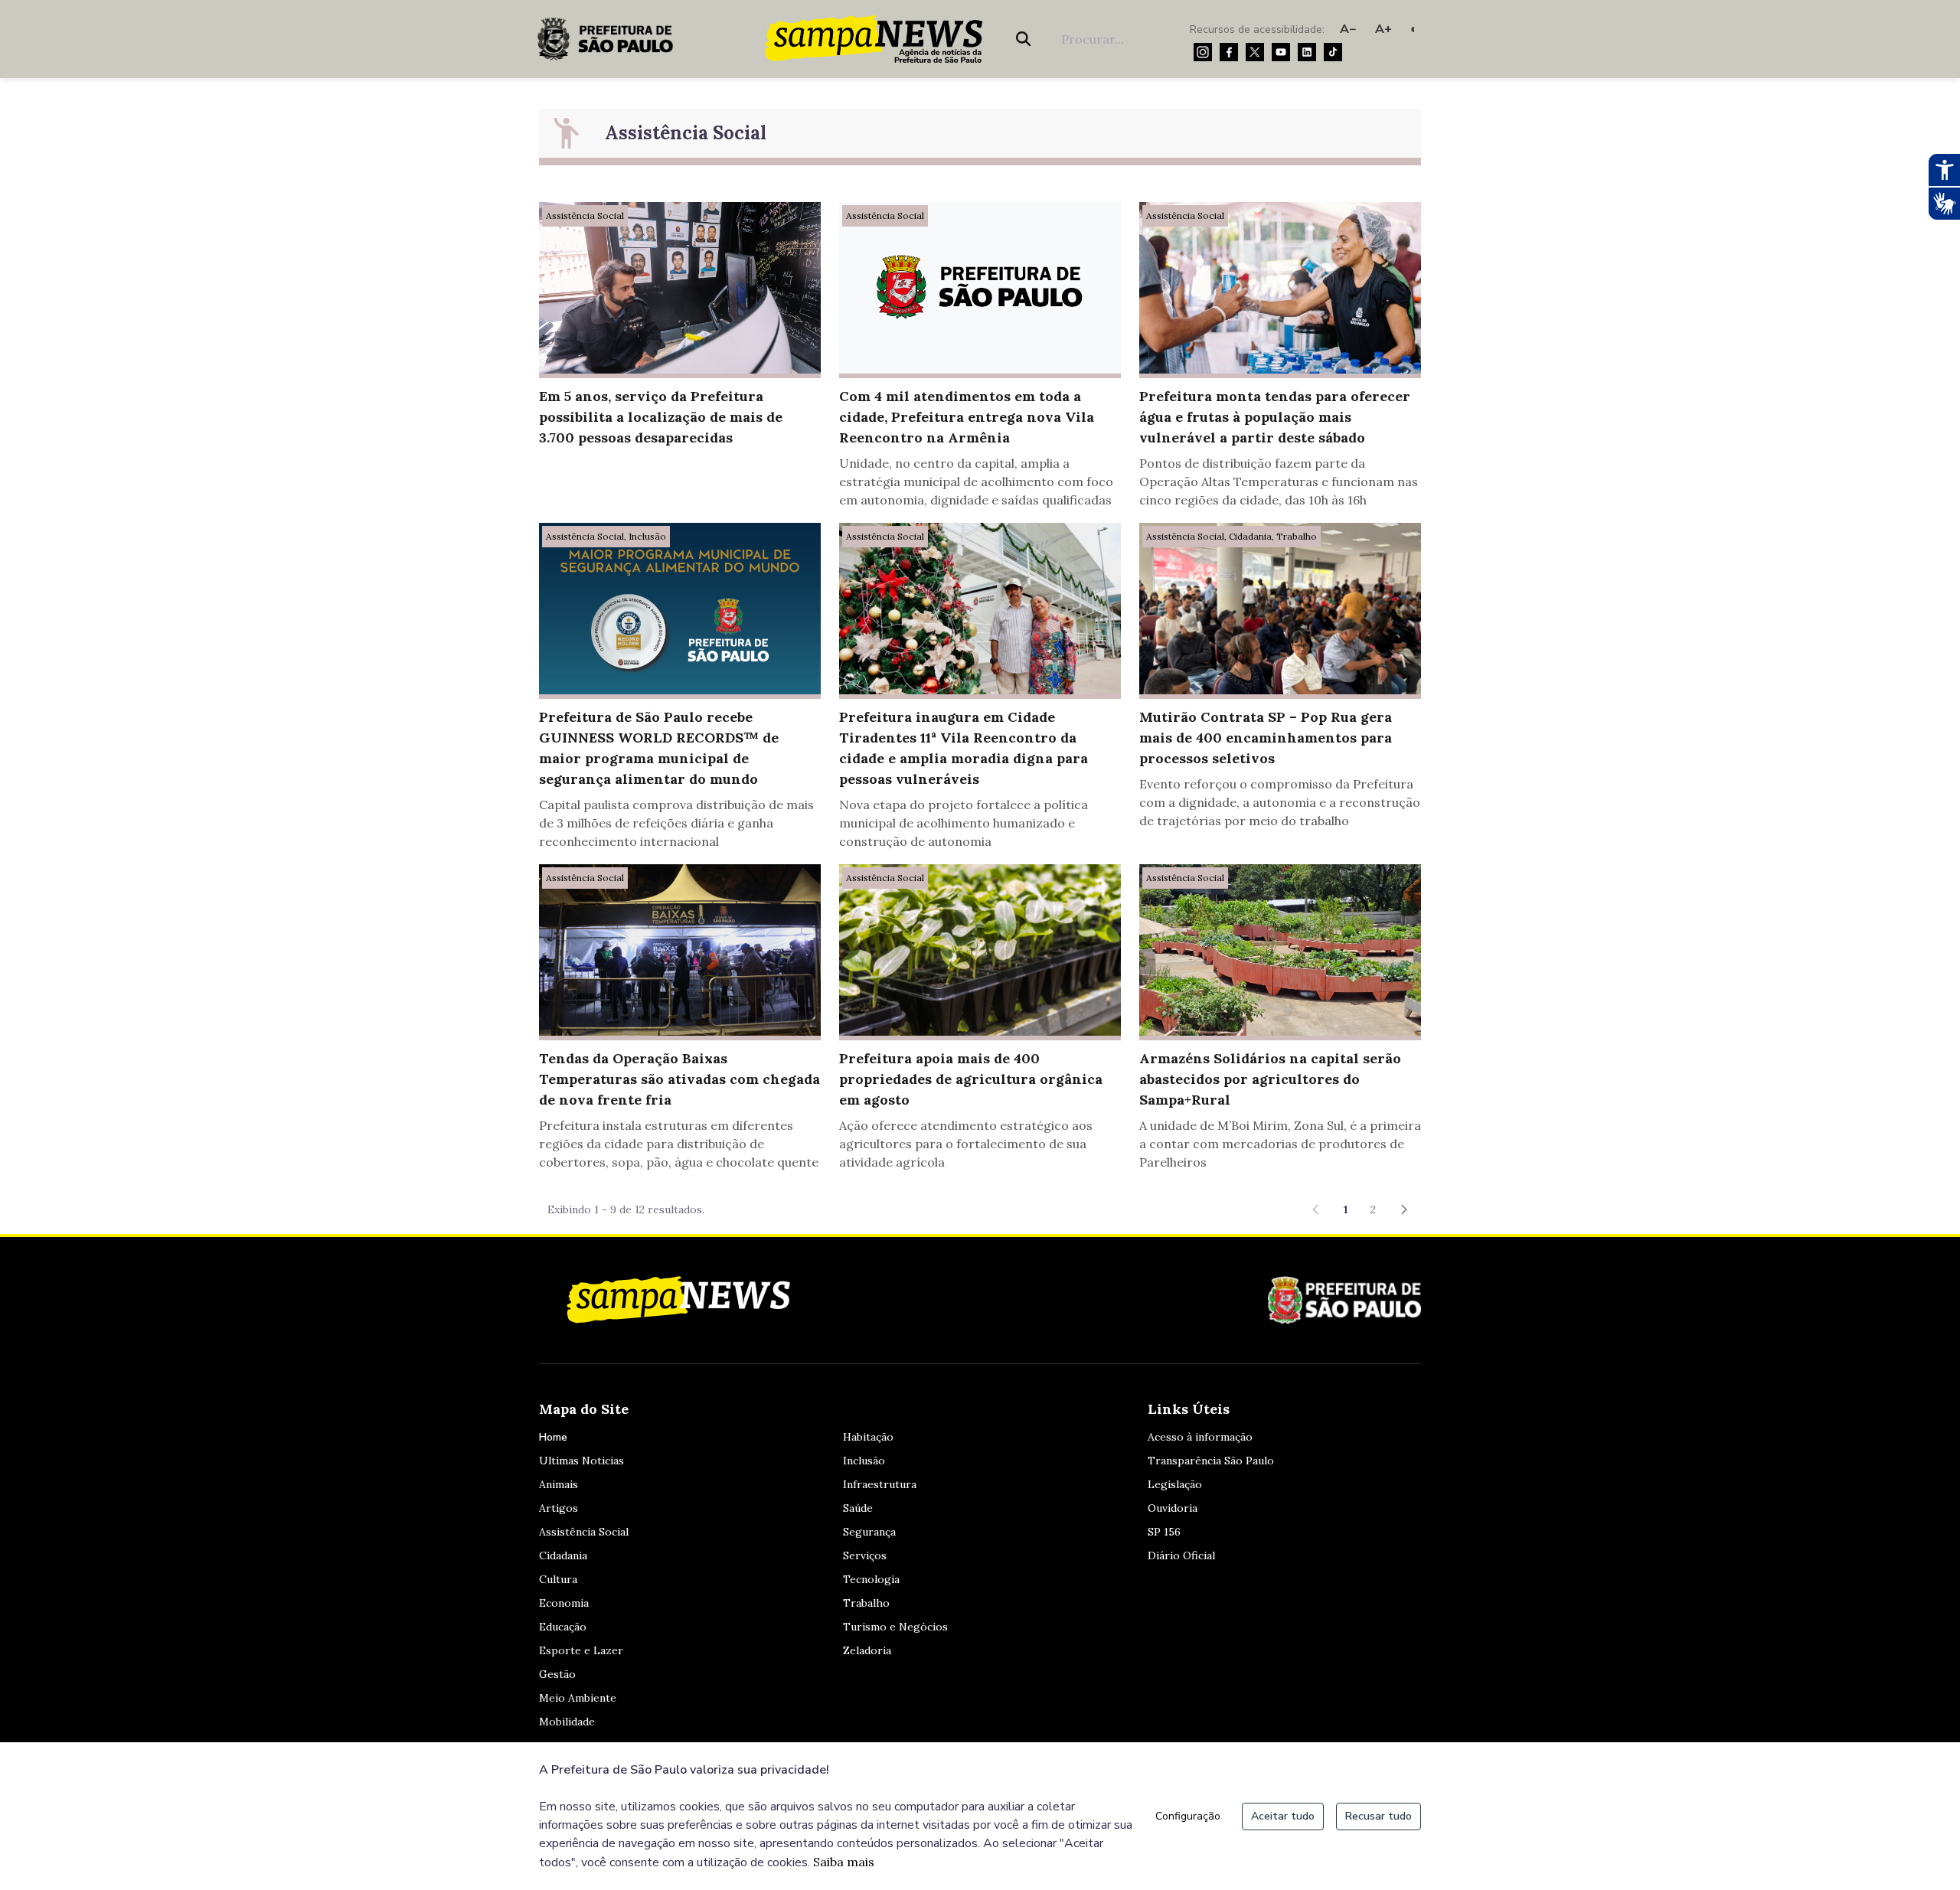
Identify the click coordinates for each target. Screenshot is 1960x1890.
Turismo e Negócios (895, 1627)
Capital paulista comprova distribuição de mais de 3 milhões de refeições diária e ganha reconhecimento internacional (676, 823)
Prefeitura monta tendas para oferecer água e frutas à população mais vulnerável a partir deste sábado (1275, 417)
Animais (559, 1484)
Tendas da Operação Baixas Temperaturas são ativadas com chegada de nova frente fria (679, 1079)
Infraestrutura (880, 1484)
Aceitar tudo (1283, 1816)
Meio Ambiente (578, 1698)
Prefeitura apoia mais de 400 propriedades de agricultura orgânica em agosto (971, 1079)
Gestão (557, 1674)
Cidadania (563, 1555)
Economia (564, 1603)
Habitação (868, 1437)
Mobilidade (567, 1722)
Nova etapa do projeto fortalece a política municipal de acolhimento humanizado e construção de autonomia (964, 823)
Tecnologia (871, 1579)
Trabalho (866, 1603)
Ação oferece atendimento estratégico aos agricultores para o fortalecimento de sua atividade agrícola (966, 1144)
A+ (1383, 29)
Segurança (869, 1532)
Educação (563, 1627)
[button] (1404, 1209)
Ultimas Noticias (581, 1461)
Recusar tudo (1379, 1816)
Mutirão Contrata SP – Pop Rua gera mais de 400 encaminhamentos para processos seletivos (1266, 738)
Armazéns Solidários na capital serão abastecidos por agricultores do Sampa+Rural (1270, 1079)
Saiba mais (844, 1862)
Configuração (1188, 1816)
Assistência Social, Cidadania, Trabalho (1232, 536)
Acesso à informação (1200, 1437)
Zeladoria (867, 1650)
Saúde (858, 1508)
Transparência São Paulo (1211, 1461)
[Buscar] (1026, 39)
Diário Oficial (1181, 1555)
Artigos (559, 1508)
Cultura (558, 1579)
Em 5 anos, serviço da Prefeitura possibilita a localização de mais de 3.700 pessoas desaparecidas (661, 417)
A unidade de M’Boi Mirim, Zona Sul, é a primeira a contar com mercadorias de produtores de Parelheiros (1280, 1144)
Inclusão (864, 1461)
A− (1348, 29)
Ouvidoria (1173, 1508)
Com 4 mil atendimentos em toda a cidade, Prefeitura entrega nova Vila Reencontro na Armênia (967, 417)
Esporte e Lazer (581, 1650)
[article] (680, 335)
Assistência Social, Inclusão (606, 536)
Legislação (1175, 1484)
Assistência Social (585, 215)
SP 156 (1164, 1532)
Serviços (865, 1555)
